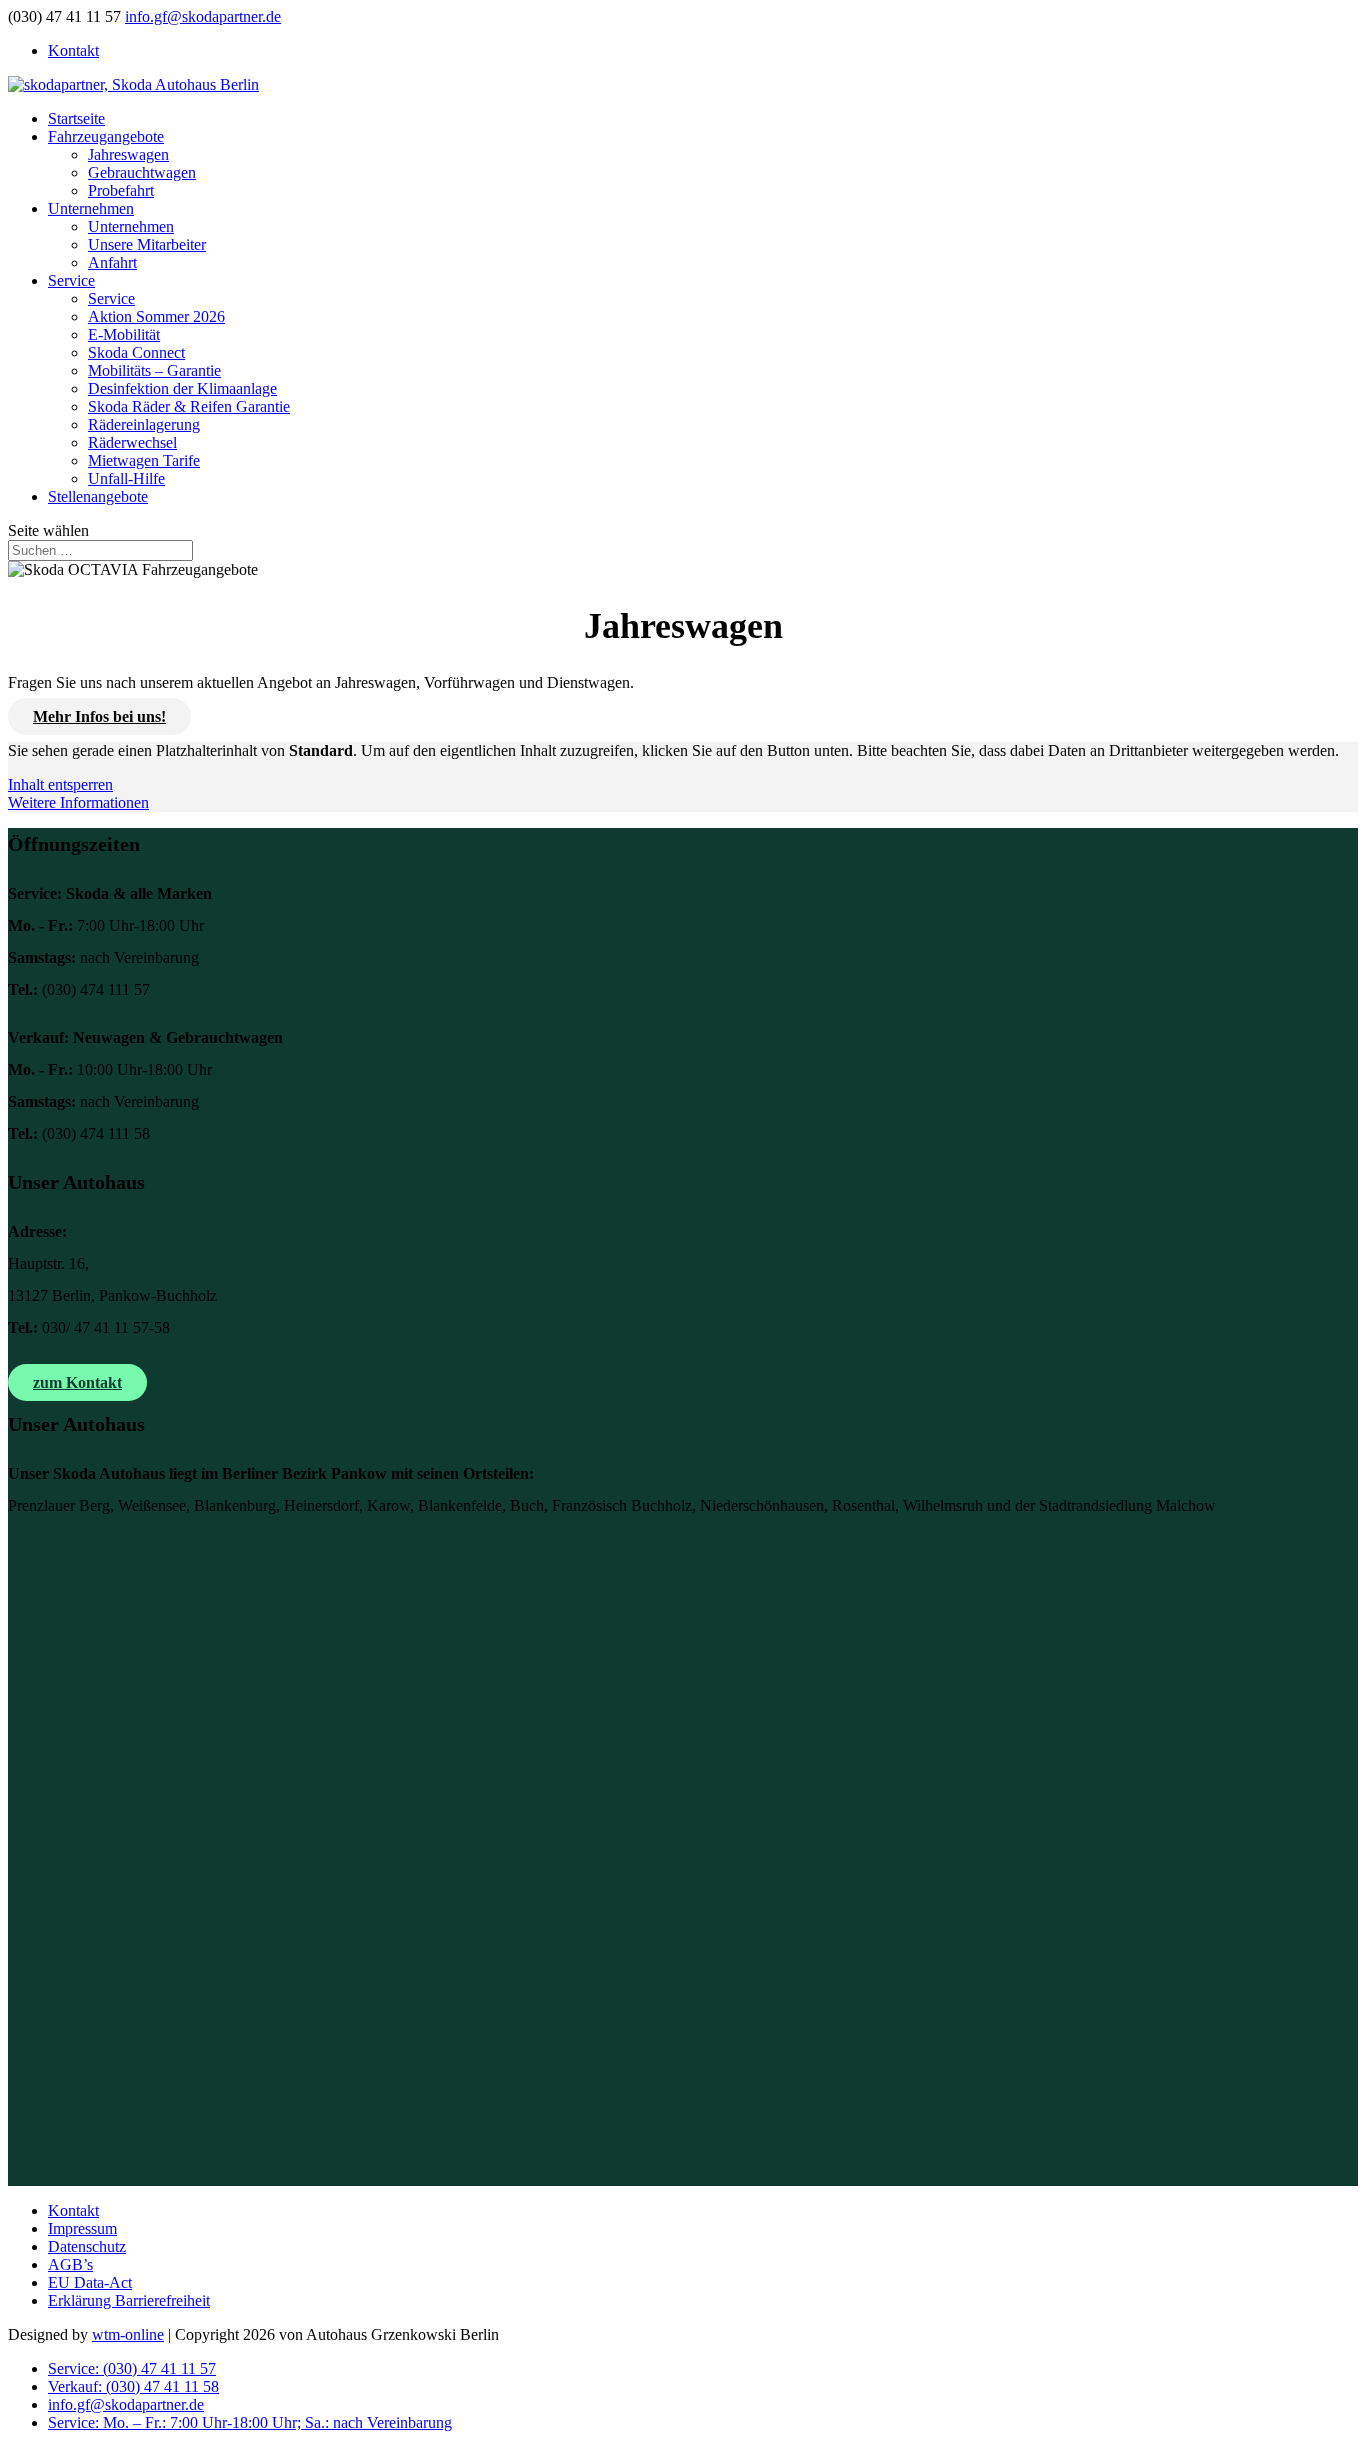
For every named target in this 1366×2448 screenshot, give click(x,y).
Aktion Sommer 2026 (156, 316)
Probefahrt (121, 190)
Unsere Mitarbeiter (147, 244)
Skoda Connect (136, 352)
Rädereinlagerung (144, 424)
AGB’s (70, 2264)
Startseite (76, 118)
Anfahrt (112, 262)
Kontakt (73, 50)
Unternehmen (91, 208)
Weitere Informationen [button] (78, 802)
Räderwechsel (132, 442)
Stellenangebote (98, 496)
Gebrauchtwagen (142, 172)
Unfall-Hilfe (126, 478)
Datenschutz (87, 2246)
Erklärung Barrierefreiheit (129, 2300)
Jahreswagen (128, 154)
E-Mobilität (124, 334)
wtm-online (128, 2334)
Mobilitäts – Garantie (154, 370)
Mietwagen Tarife (144, 460)
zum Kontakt (77, 1382)
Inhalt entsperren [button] (60, 784)
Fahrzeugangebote (106, 136)
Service (71, 280)
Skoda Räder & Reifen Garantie (189, 406)
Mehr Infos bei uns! (99, 716)
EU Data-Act (90, 2282)
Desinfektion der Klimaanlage (182, 388)
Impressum (82, 2228)
